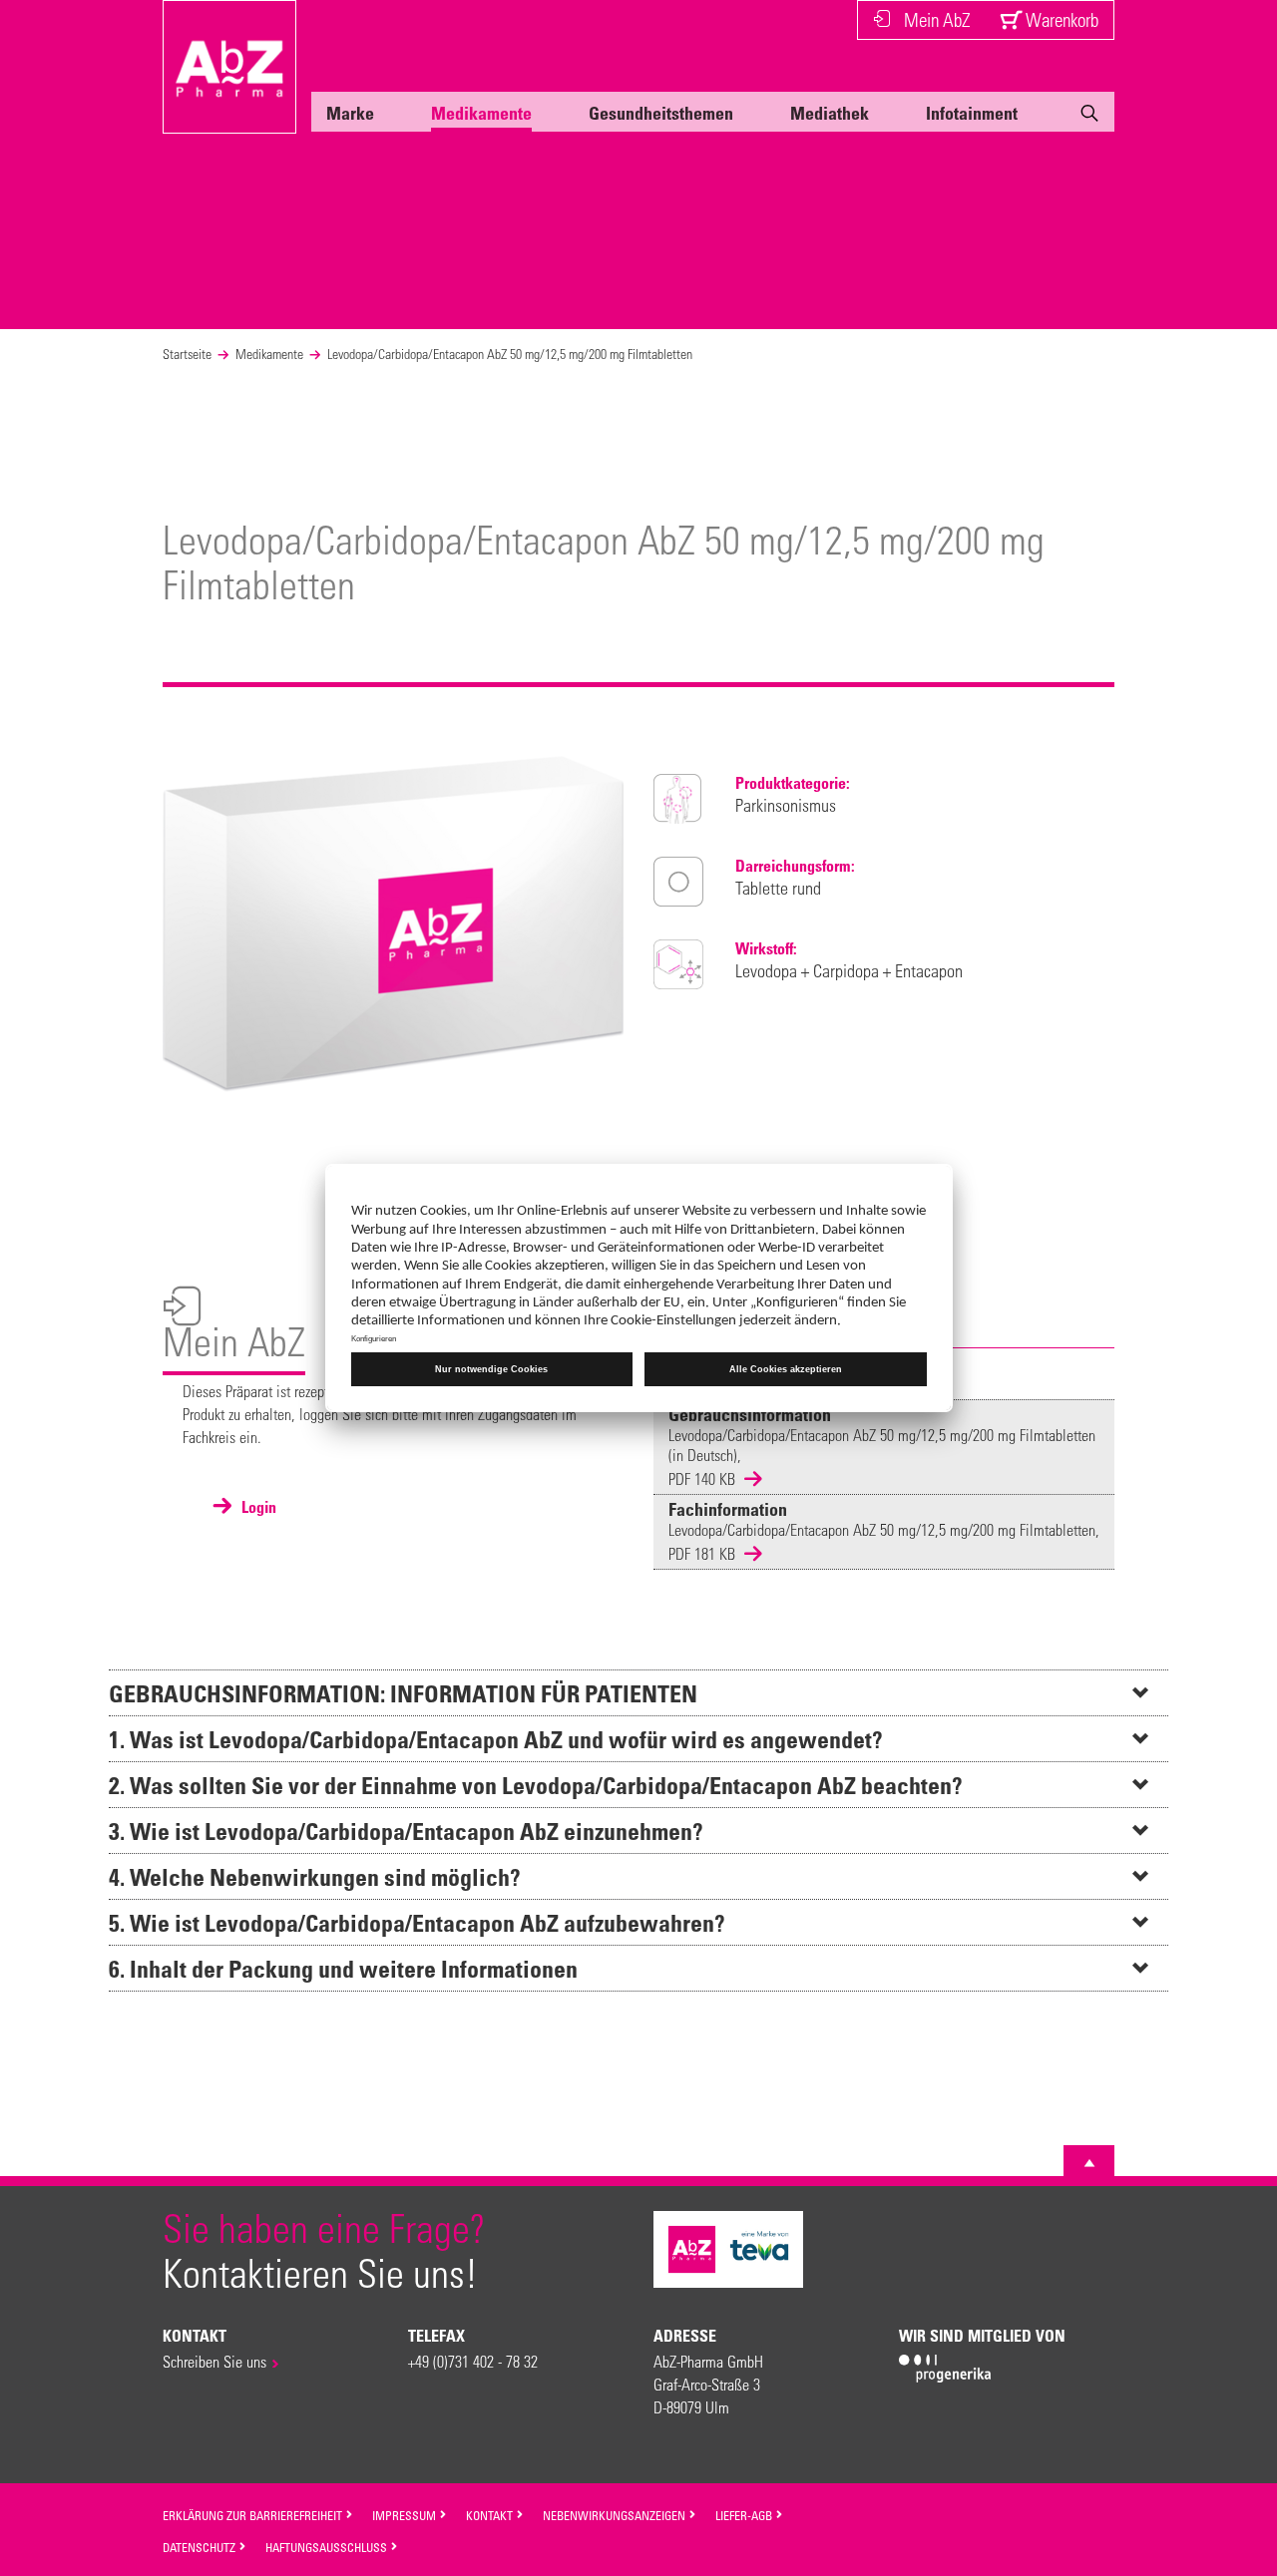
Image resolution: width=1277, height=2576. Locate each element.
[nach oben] (1089, 2163)
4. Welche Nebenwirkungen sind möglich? (315, 1876)
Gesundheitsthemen (661, 113)
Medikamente (481, 113)
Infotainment (972, 113)
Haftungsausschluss (328, 2547)
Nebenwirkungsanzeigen (616, 2515)
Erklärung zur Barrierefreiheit (254, 2515)
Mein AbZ (937, 19)
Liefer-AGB (745, 2515)
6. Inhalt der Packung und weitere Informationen (343, 1968)
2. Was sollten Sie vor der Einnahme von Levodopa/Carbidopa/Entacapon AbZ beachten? (536, 1785)
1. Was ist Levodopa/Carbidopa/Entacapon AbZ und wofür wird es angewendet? (496, 1739)
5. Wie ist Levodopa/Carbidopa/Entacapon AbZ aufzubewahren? (417, 1922)
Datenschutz (201, 2547)
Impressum (406, 2515)
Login (257, 1507)
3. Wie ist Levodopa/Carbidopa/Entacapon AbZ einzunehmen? (406, 1831)
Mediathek (830, 113)
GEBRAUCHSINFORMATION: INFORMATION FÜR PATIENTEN (403, 1693)
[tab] (638, 1692)
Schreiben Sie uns (214, 2361)
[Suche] (1089, 117)
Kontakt (491, 2515)
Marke (350, 113)
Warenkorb (1060, 19)
